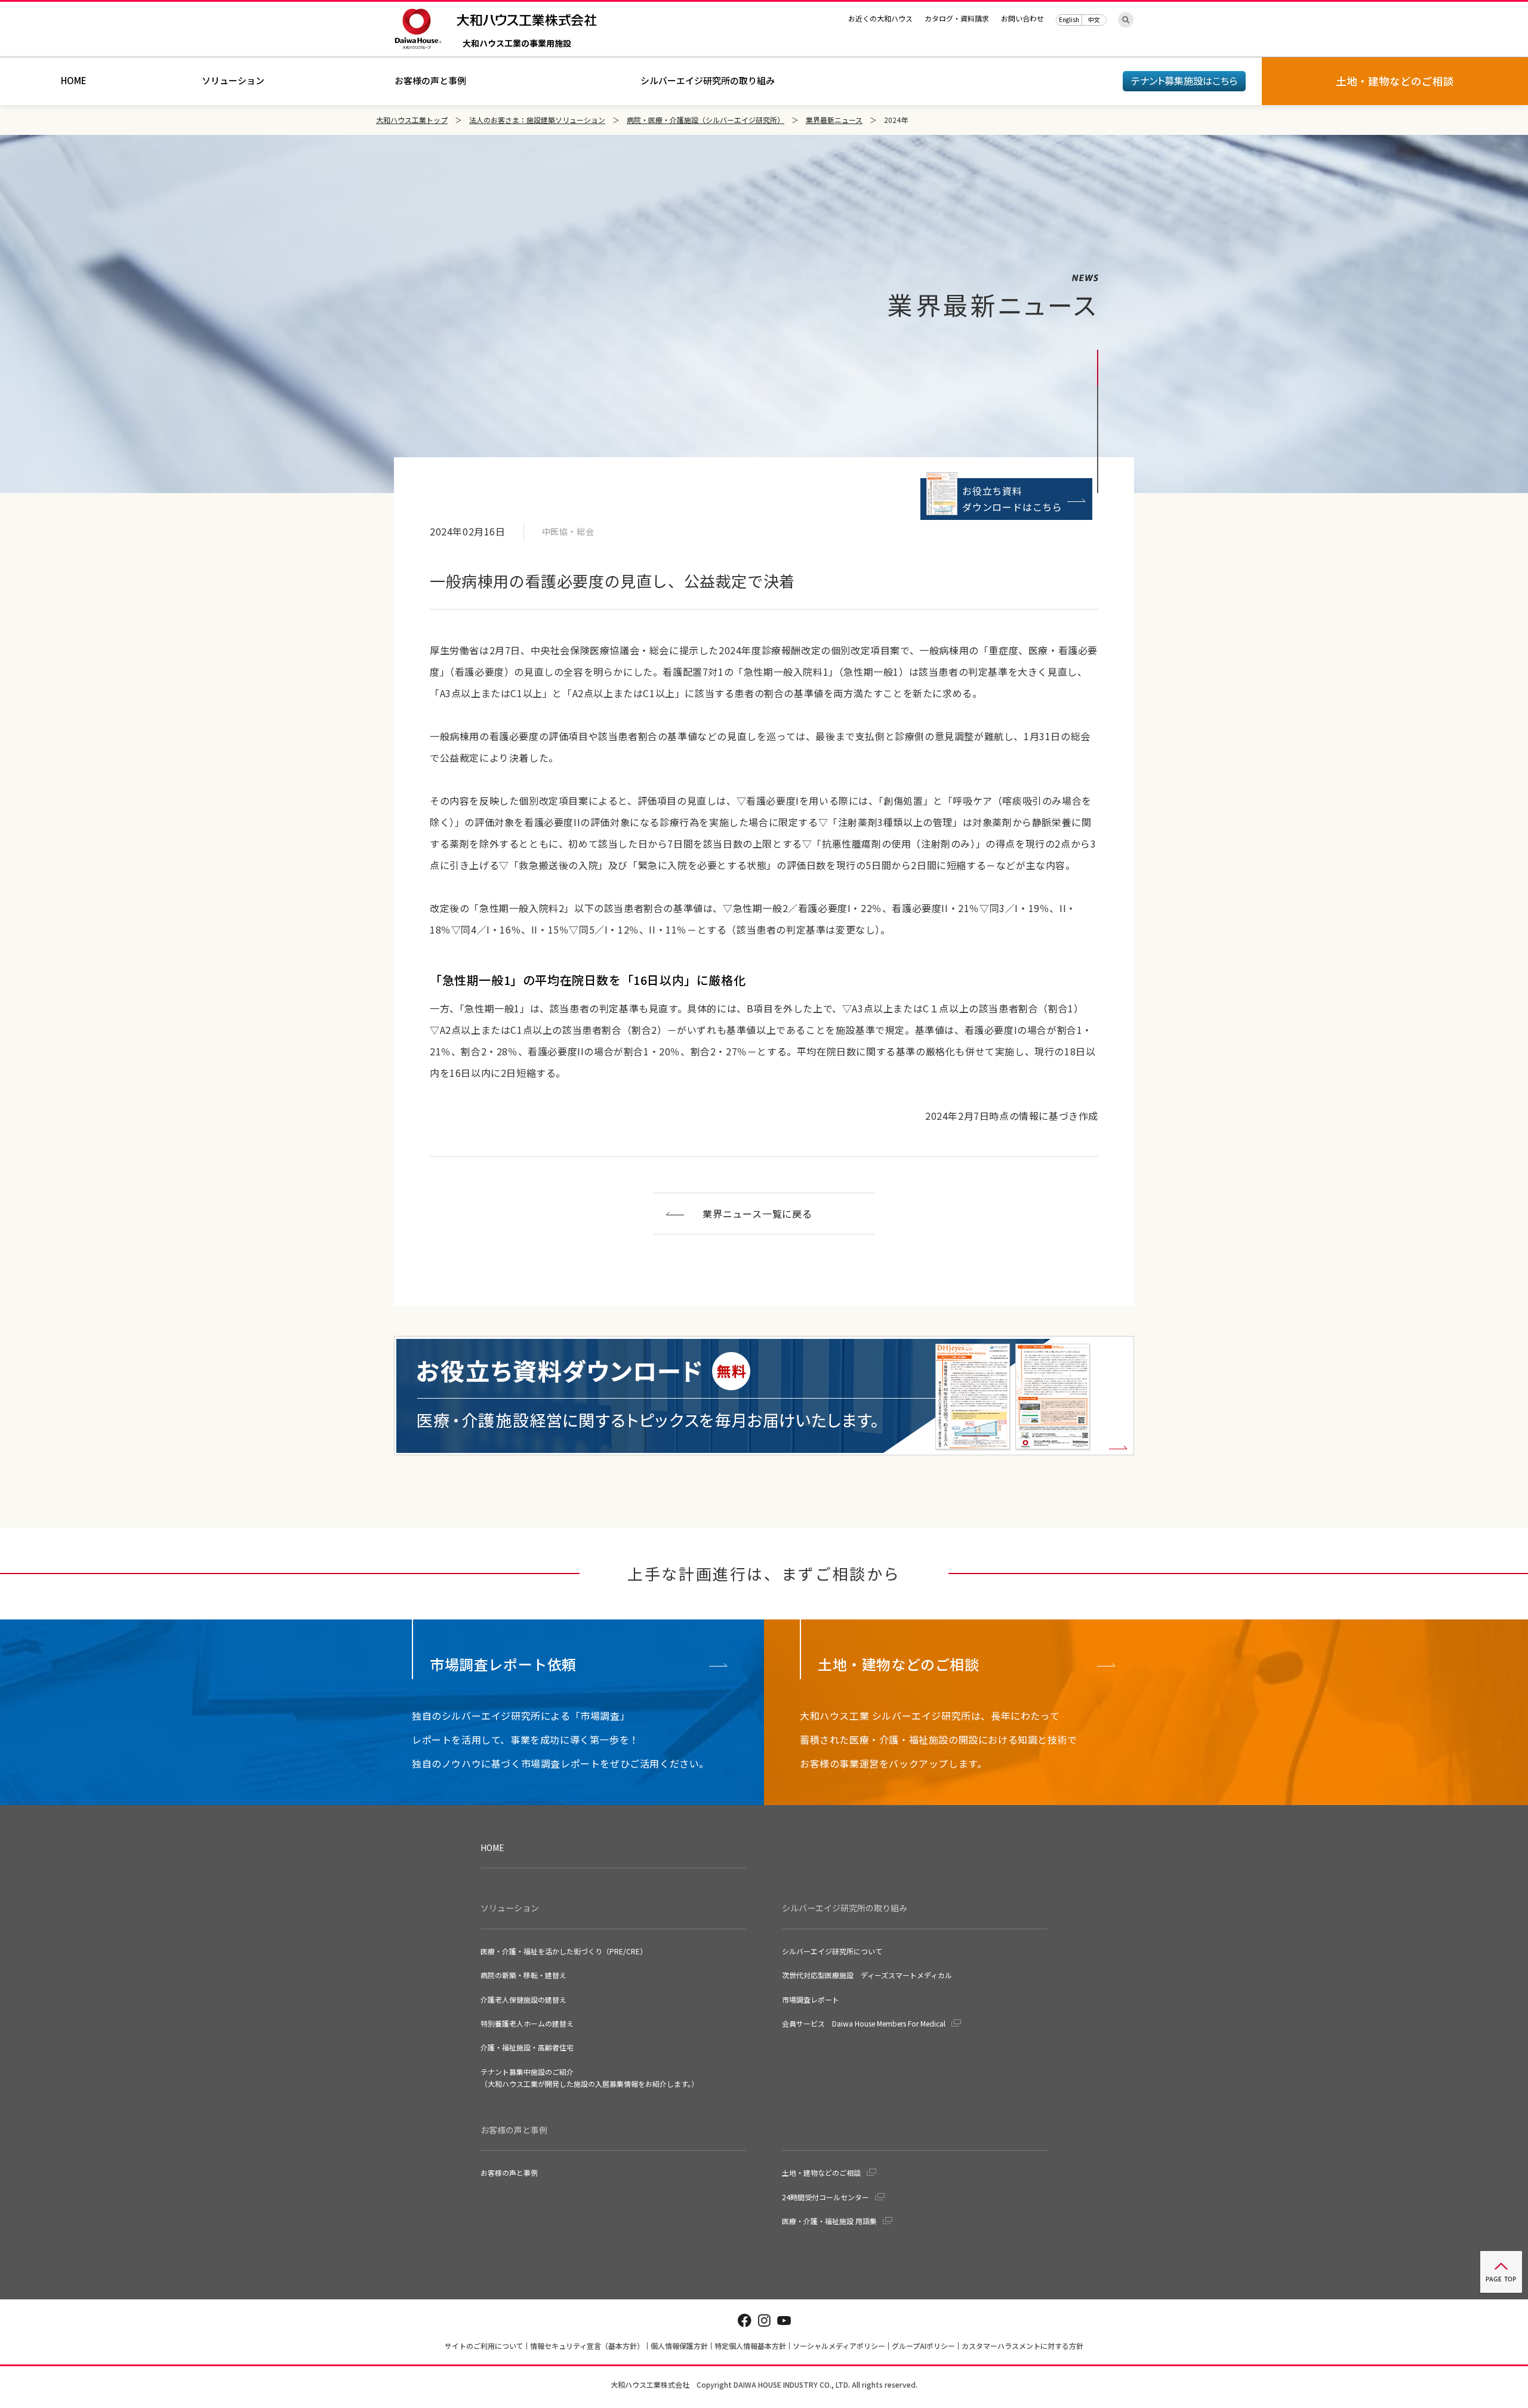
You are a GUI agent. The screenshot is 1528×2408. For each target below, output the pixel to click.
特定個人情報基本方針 (750, 2346)
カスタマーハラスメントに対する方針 (1022, 2346)
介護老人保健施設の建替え (523, 1999)
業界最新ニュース (834, 120)
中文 (1094, 19)
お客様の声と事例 (430, 80)
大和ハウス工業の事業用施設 (517, 44)
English (1069, 19)
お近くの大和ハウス (880, 18)
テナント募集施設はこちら (1184, 81)
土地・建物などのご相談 (821, 2173)
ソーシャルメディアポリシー (839, 2346)
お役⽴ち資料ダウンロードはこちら (1012, 499)
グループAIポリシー (923, 2346)
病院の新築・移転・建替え (523, 1975)
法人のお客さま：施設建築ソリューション (537, 120)
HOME (74, 80)
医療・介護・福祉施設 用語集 (829, 2221)
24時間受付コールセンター (825, 2197)
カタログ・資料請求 (957, 18)
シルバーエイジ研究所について (832, 1951)
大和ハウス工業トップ (412, 120)
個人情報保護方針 (679, 2346)
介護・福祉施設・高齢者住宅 (527, 2047)
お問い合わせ (1022, 18)
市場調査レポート (811, 1999)
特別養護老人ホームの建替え (527, 2023)
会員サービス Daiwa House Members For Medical (864, 2023)
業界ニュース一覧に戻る (757, 1214)
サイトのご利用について (484, 2346)
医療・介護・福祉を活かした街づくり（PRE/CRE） (564, 1951)
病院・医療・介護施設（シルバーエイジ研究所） (706, 120)
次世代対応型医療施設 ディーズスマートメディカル (867, 1975)
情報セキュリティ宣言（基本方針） (587, 2346)
